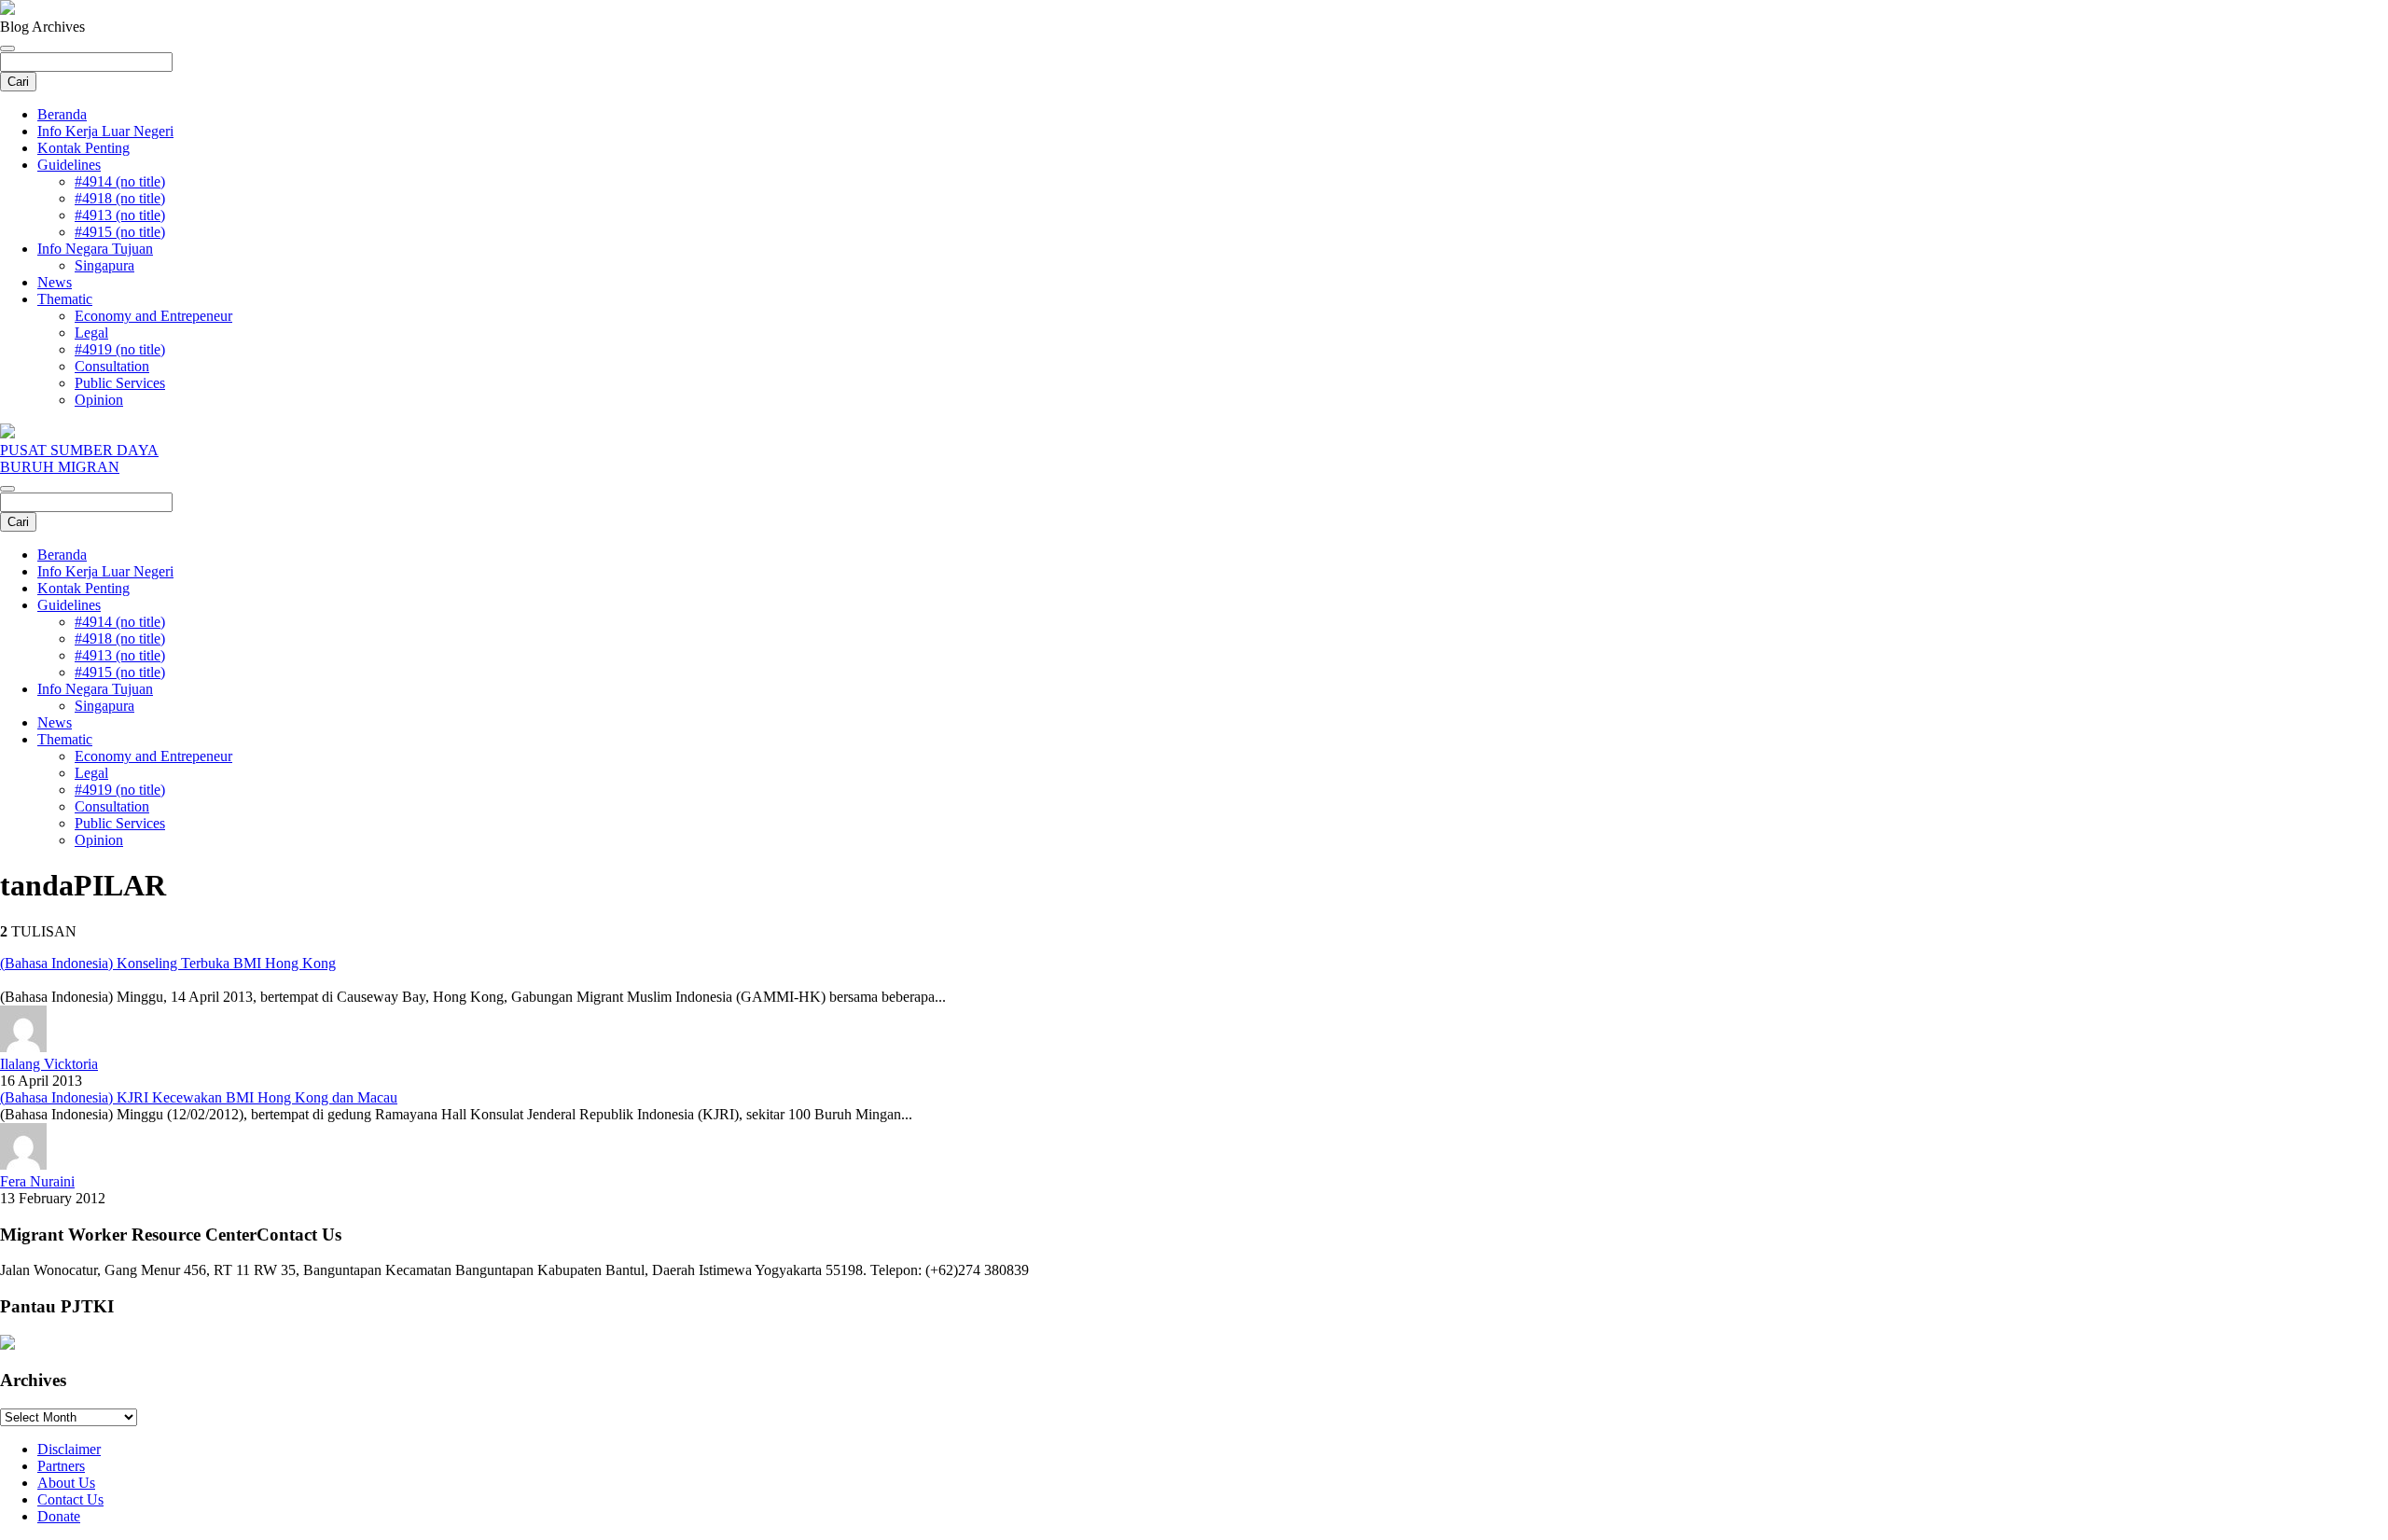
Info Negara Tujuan (95, 249)
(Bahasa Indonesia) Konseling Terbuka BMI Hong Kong (168, 963)
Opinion (99, 400)
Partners (61, 1466)
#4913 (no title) (120, 215)
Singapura (104, 265)
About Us (66, 1483)
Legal (91, 333)
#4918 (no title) (120, 198)
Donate (59, 1516)
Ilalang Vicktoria (49, 1064)
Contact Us (70, 1499)
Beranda (62, 114)
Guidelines (69, 165)
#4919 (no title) (120, 349)
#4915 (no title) (120, 232)
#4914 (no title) (120, 181)
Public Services (120, 383)
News (55, 282)
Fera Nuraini (37, 1181)
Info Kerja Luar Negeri (105, 131)
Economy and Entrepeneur (153, 316)
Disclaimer (69, 1449)
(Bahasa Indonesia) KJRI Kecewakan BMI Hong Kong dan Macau (199, 1097)
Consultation (112, 366)
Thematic (65, 299)
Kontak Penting (83, 148)
